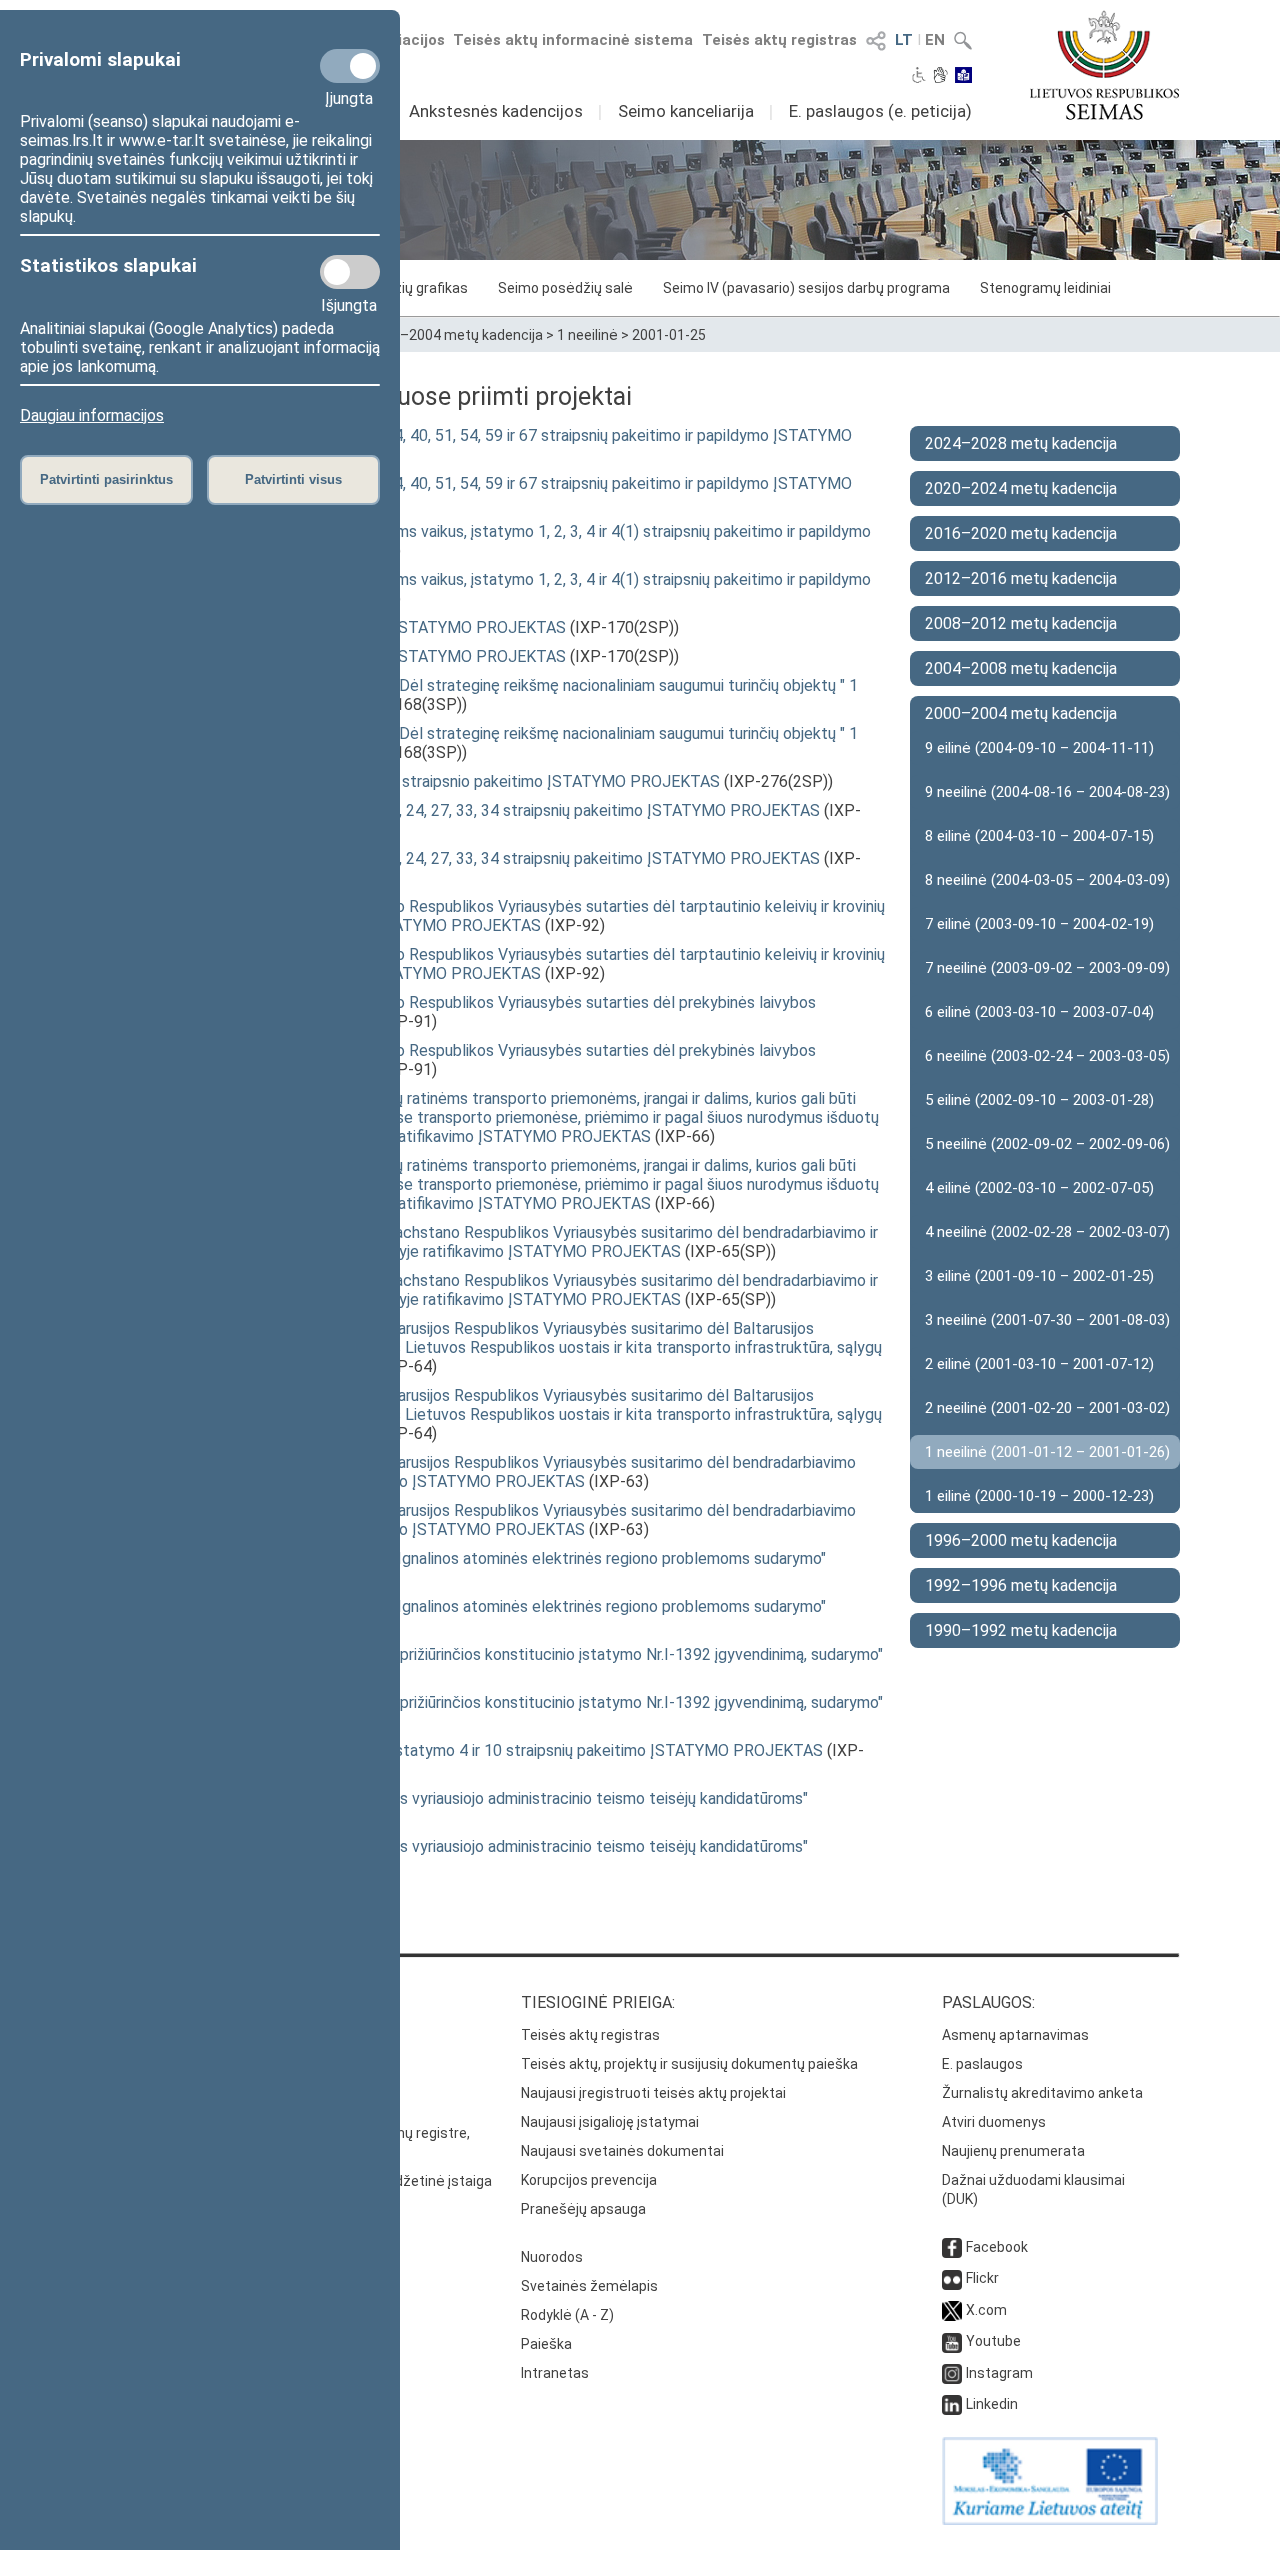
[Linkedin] (952, 2404)
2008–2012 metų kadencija (1021, 623)
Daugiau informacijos (92, 415)
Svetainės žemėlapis (589, 2286)
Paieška (546, 2344)
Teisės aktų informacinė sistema (573, 40)
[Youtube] (952, 2341)
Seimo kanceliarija (686, 111)
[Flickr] (952, 2278)
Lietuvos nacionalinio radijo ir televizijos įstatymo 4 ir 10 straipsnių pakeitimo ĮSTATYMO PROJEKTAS (469, 1750)
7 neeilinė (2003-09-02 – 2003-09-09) (1047, 968)
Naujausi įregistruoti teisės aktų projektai (653, 2093)
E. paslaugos (982, 2064)
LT (904, 40)
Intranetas (555, 2373)
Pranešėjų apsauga (583, 2209)
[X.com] (952, 2310)
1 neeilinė (587, 335)
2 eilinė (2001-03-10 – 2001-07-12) (1039, 1364)
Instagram (999, 2373)
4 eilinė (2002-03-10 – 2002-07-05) (1039, 1188)
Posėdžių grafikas (410, 288)
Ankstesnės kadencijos (496, 111)
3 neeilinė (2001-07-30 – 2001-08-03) (1047, 1320)
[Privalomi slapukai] (350, 66)
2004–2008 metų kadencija (1021, 668)
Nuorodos (552, 2257)
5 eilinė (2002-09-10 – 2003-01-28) (1039, 1100)
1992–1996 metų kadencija (1021, 1585)
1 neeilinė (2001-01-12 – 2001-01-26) (1047, 1452)
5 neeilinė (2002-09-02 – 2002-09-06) (1047, 1144)
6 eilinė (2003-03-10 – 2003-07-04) (1039, 1012)
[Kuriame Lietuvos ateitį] (1050, 2520)
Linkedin (992, 2404)
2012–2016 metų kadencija (1021, 578)
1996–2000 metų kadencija (1021, 1540)
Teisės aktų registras (779, 40)
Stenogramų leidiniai (1045, 288)
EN (935, 40)
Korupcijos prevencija (589, 2180)
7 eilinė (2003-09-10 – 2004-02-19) (1039, 924)
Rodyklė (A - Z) (567, 2315)
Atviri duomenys (994, 2122)
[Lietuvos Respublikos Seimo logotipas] (1104, 65)
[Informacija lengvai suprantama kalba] (963, 77)
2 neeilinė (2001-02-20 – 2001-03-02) (1047, 1408)
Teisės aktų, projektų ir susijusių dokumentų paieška (689, 2064)
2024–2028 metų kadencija (1021, 443)
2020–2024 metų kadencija (1021, 488)
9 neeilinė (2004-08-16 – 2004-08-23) (1047, 792)
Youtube (993, 2341)
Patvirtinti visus (293, 479)
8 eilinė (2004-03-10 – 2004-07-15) (1039, 836)
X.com (986, 2310)
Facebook (997, 2247)
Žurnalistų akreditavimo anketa (1042, 2093)
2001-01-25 (669, 335)
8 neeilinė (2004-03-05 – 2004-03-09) (1047, 880)
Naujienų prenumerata (1013, 2151)
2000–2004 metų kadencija (455, 335)
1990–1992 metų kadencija (1021, 1630)
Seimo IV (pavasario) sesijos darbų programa (806, 288)
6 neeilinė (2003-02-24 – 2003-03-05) (1047, 1056)
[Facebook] (952, 2247)
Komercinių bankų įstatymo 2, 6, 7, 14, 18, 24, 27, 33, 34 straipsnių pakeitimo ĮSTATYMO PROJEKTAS (467, 810)
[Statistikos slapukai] (350, 272)
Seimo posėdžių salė (565, 288)
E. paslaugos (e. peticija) (880, 111)
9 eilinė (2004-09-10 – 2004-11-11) (1039, 748)
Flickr (982, 2278)
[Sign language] (940, 77)
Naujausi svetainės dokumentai (622, 2151)
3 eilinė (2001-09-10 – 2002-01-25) (1039, 1276)
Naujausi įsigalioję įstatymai (610, 2122)
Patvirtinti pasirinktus (106, 479)
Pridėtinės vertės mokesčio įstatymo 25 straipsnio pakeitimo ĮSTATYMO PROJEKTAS (417, 781)
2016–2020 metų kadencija (1021, 533)
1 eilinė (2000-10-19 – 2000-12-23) (1039, 1496)
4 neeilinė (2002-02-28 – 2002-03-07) (1047, 1232)
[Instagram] (952, 2373)
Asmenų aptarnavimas (1015, 2035)
